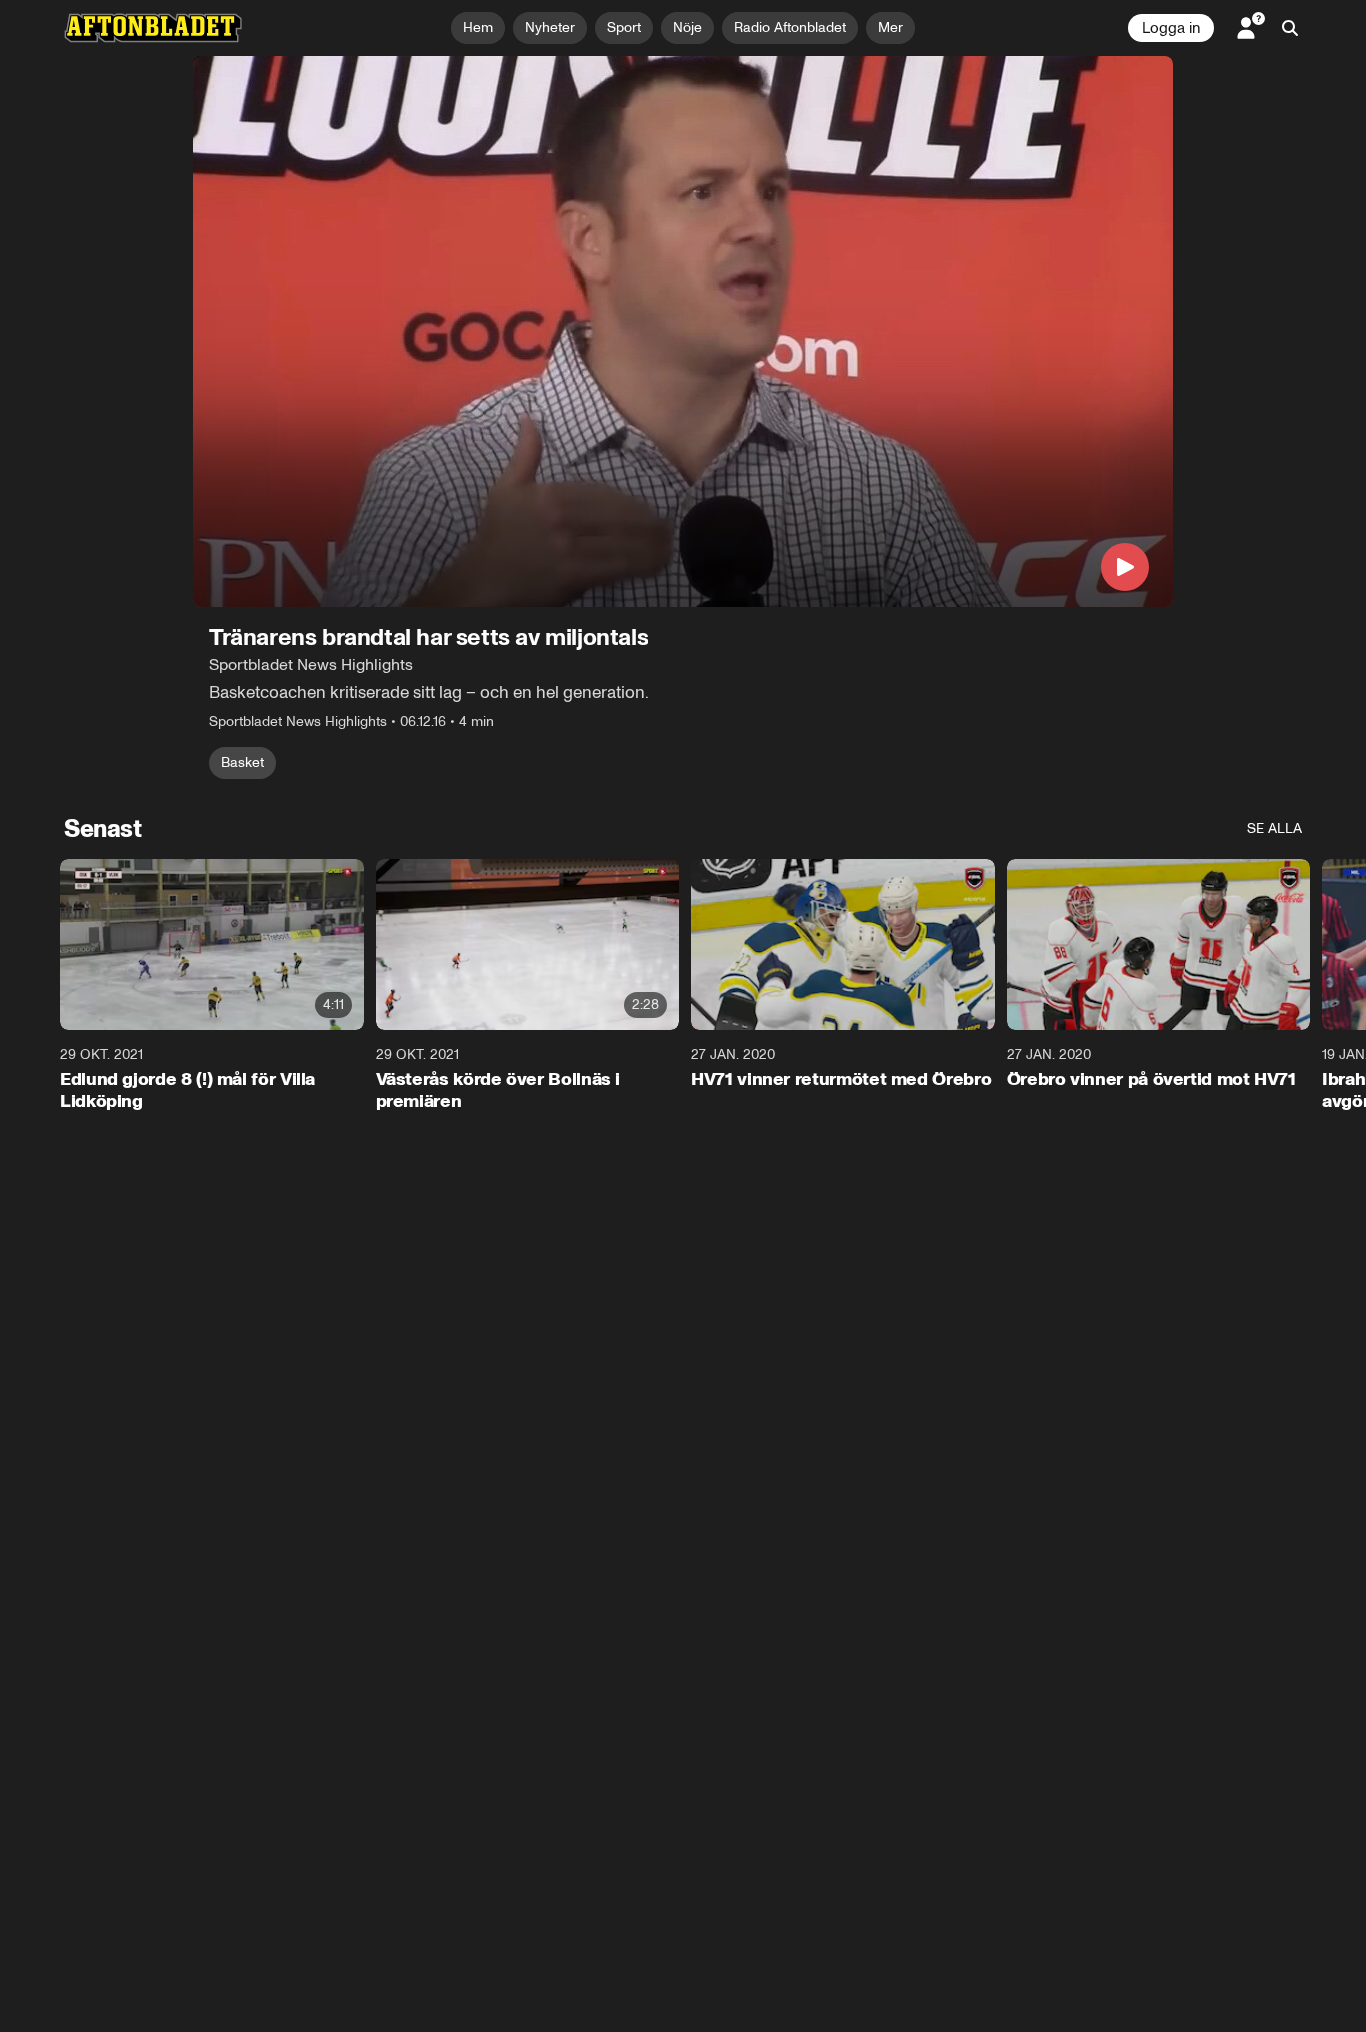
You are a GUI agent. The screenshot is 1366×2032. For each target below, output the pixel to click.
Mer (890, 27)
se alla (1274, 828)
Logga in (1171, 28)
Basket (242, 762)
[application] (683, 331)
